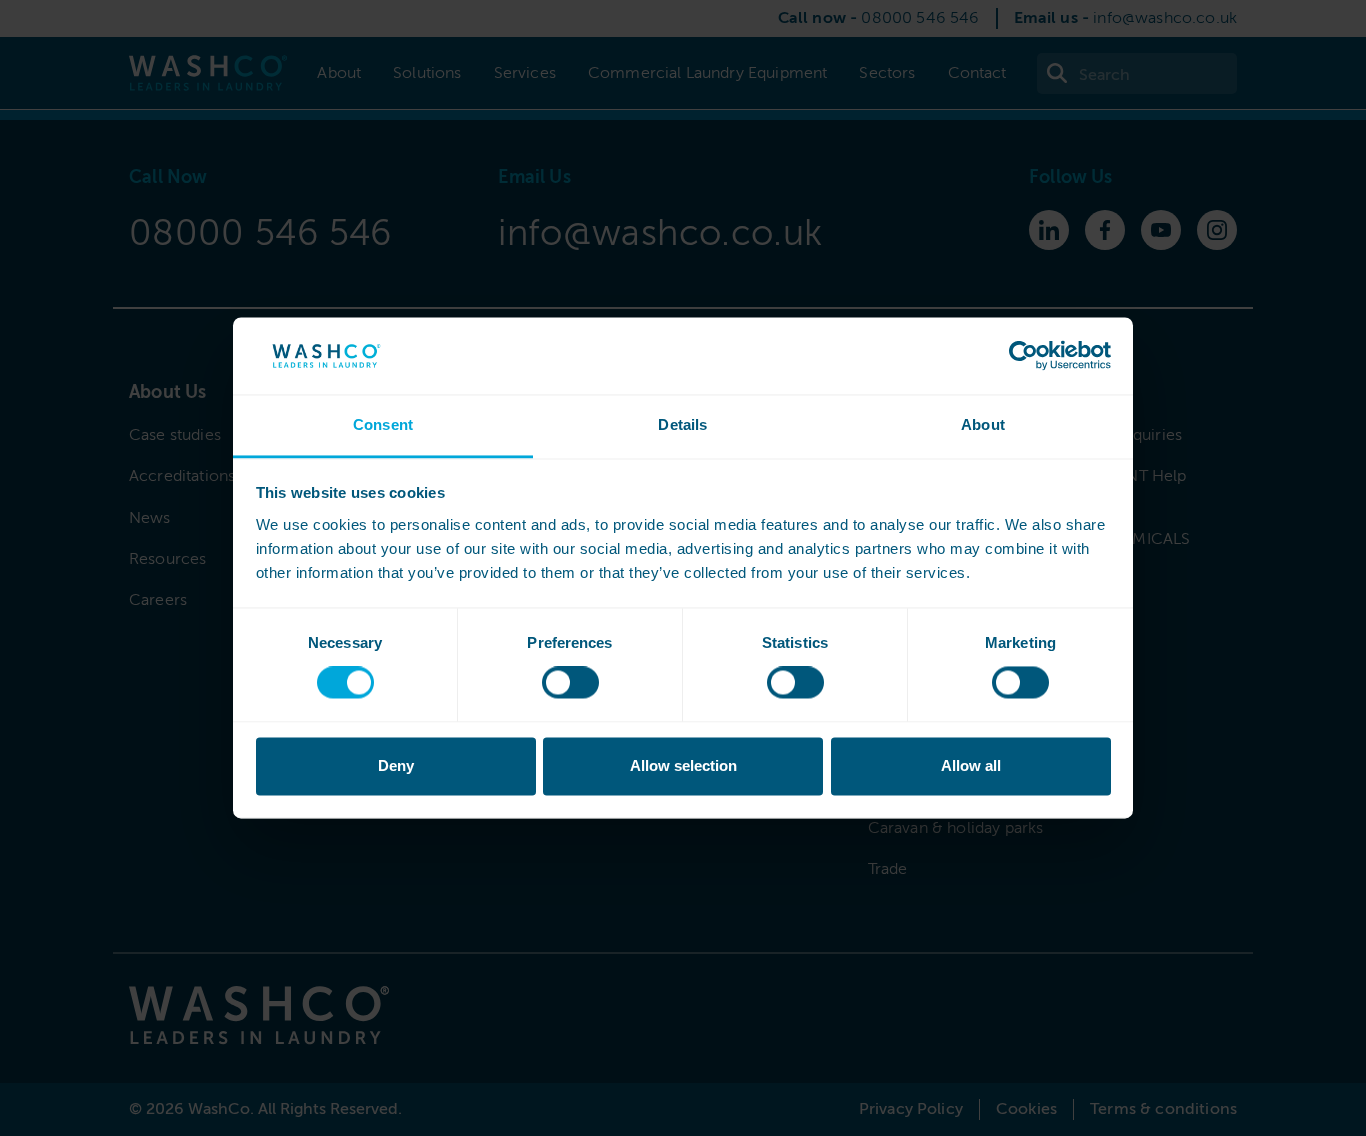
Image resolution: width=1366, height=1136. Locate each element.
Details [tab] (682, 424)
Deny (396, 765)
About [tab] (983, 424)
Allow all (971, 765)
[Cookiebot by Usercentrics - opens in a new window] (1023, 356)
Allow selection (683, 765)
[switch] (570, 683)
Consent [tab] (383, 424)
